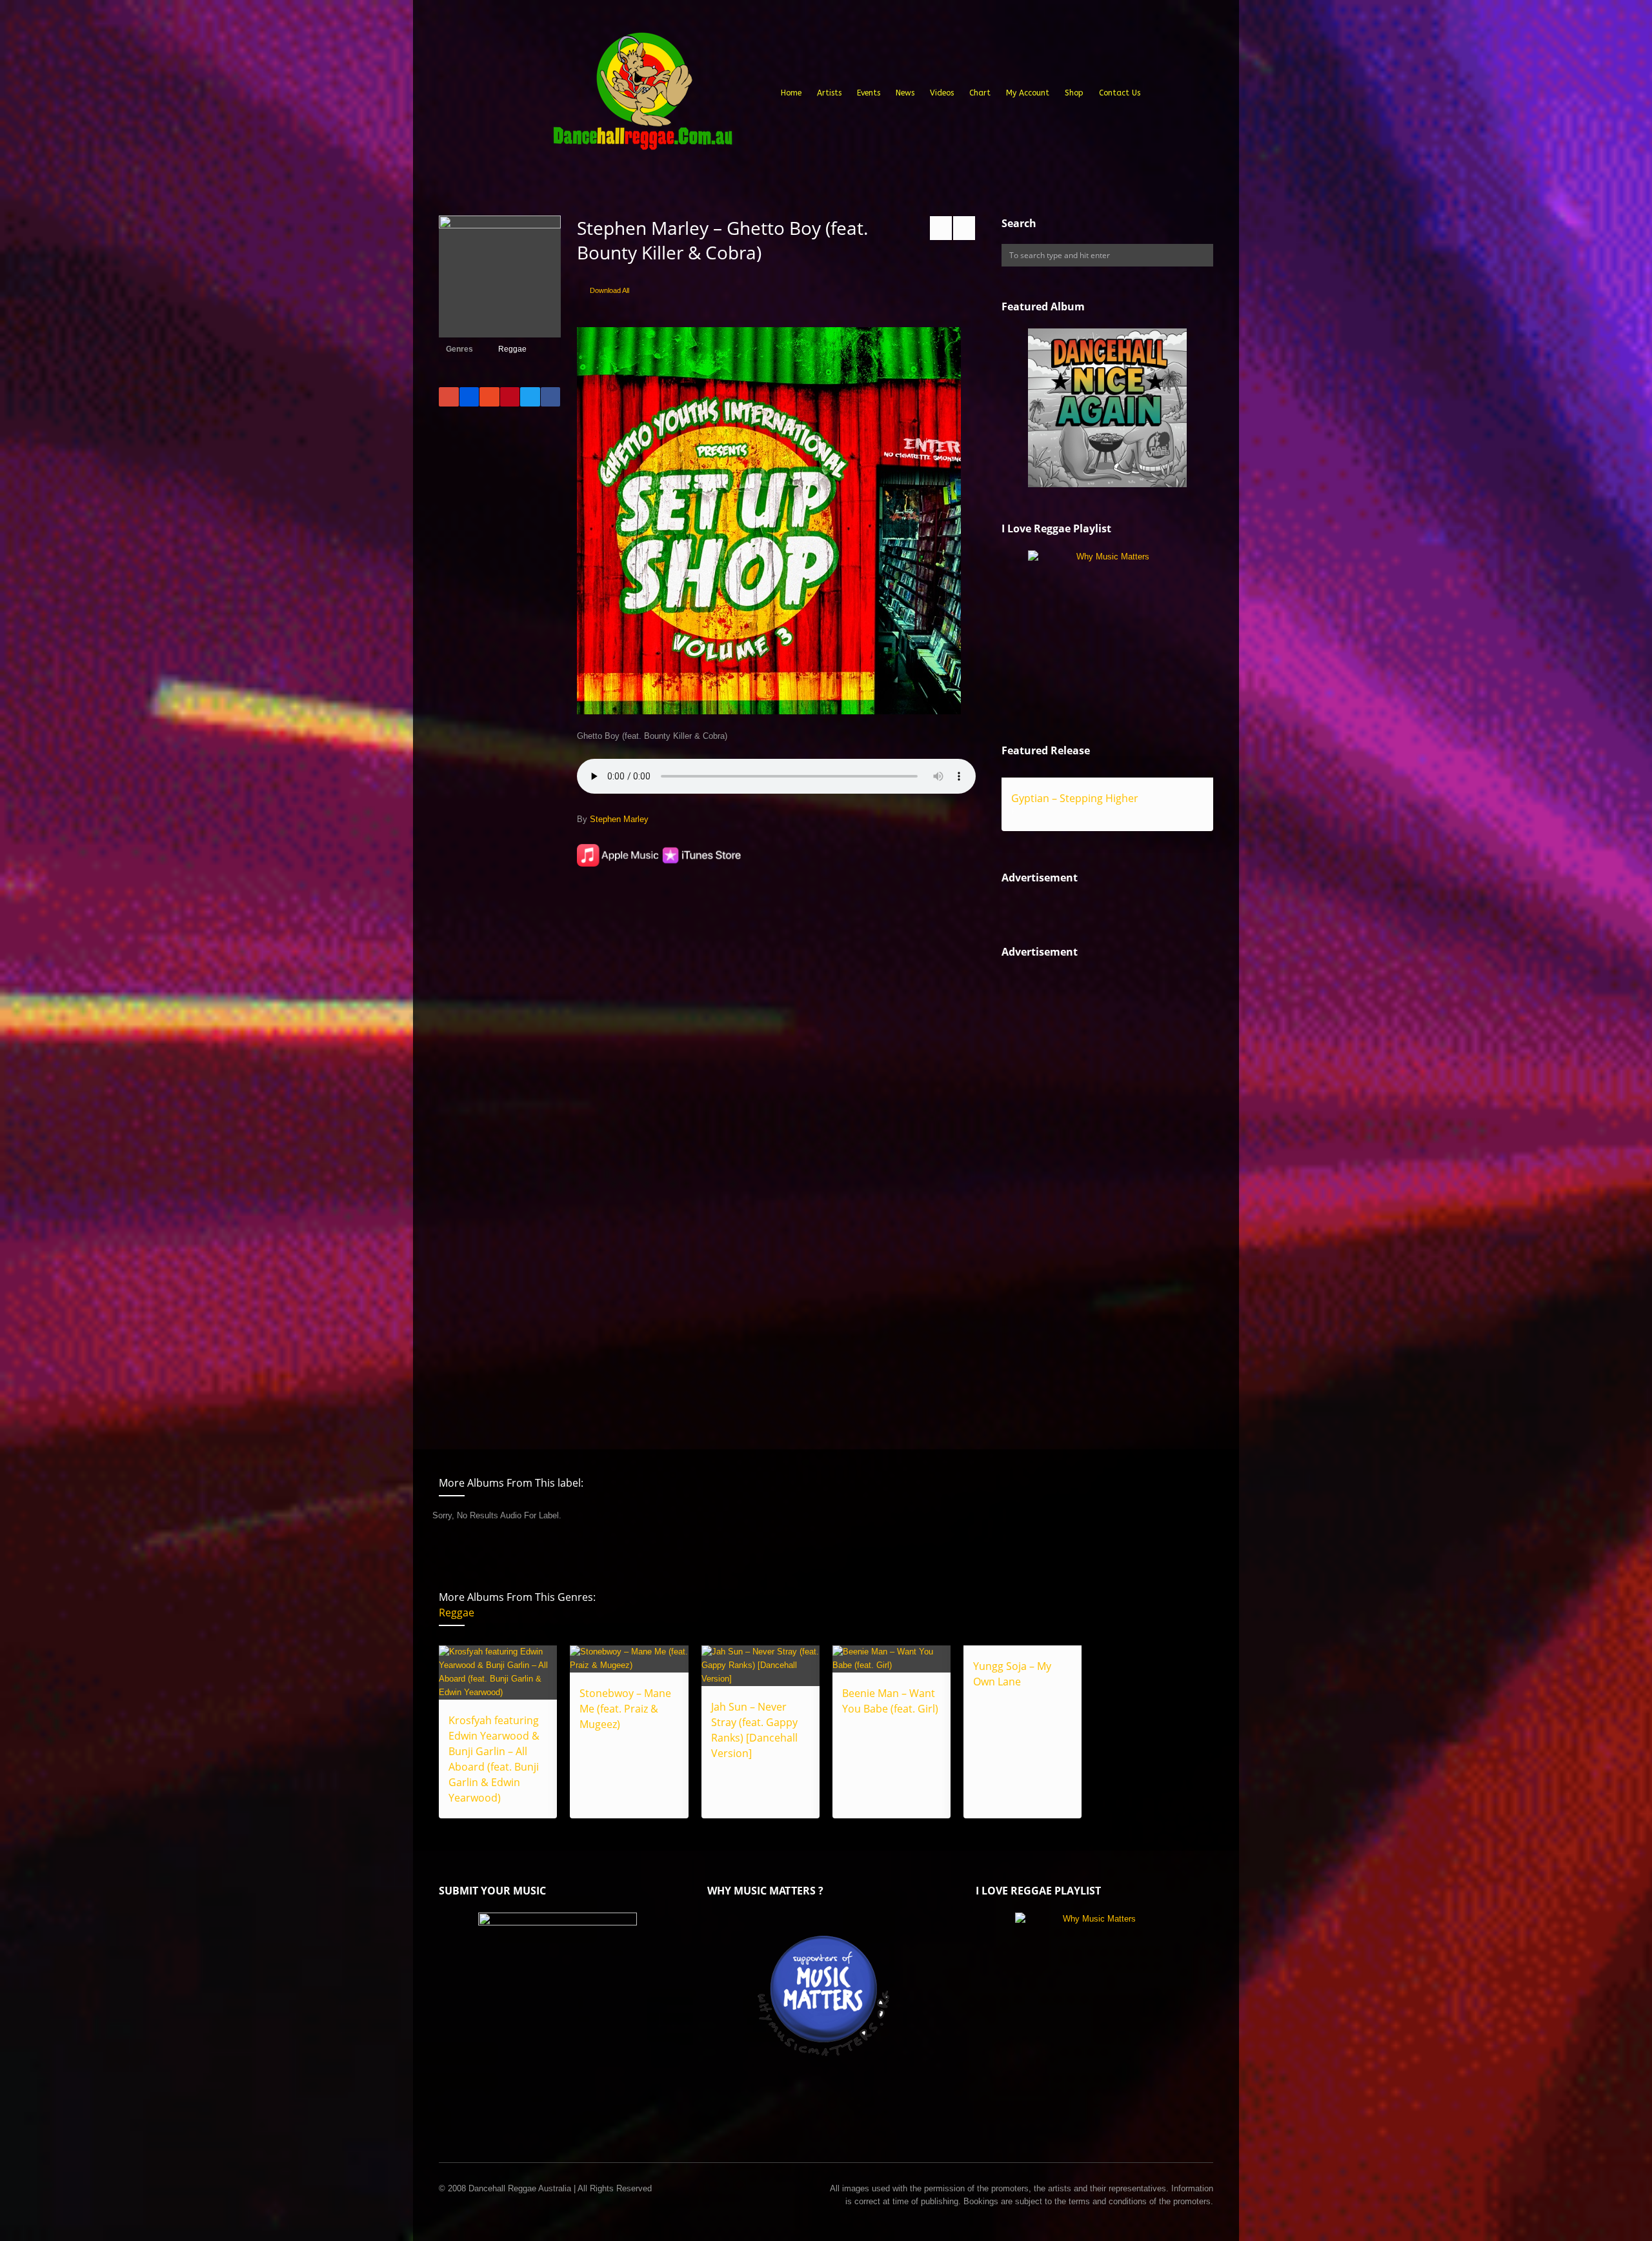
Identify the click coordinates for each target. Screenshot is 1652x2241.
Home (791, 93)
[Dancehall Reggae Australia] (642, 96)
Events (869, 93)
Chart (980, 93)
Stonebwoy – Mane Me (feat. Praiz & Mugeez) (625, 1709)
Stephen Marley (619, 819)
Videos (942, 93)
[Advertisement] (1098, 1193)
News (905, 93)
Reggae (512, 349)
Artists (829, 93)
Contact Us (1120, 93)
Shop (1074, 93)
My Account (1028, 93)
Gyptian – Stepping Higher (1075, 798)
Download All (609, 290)
